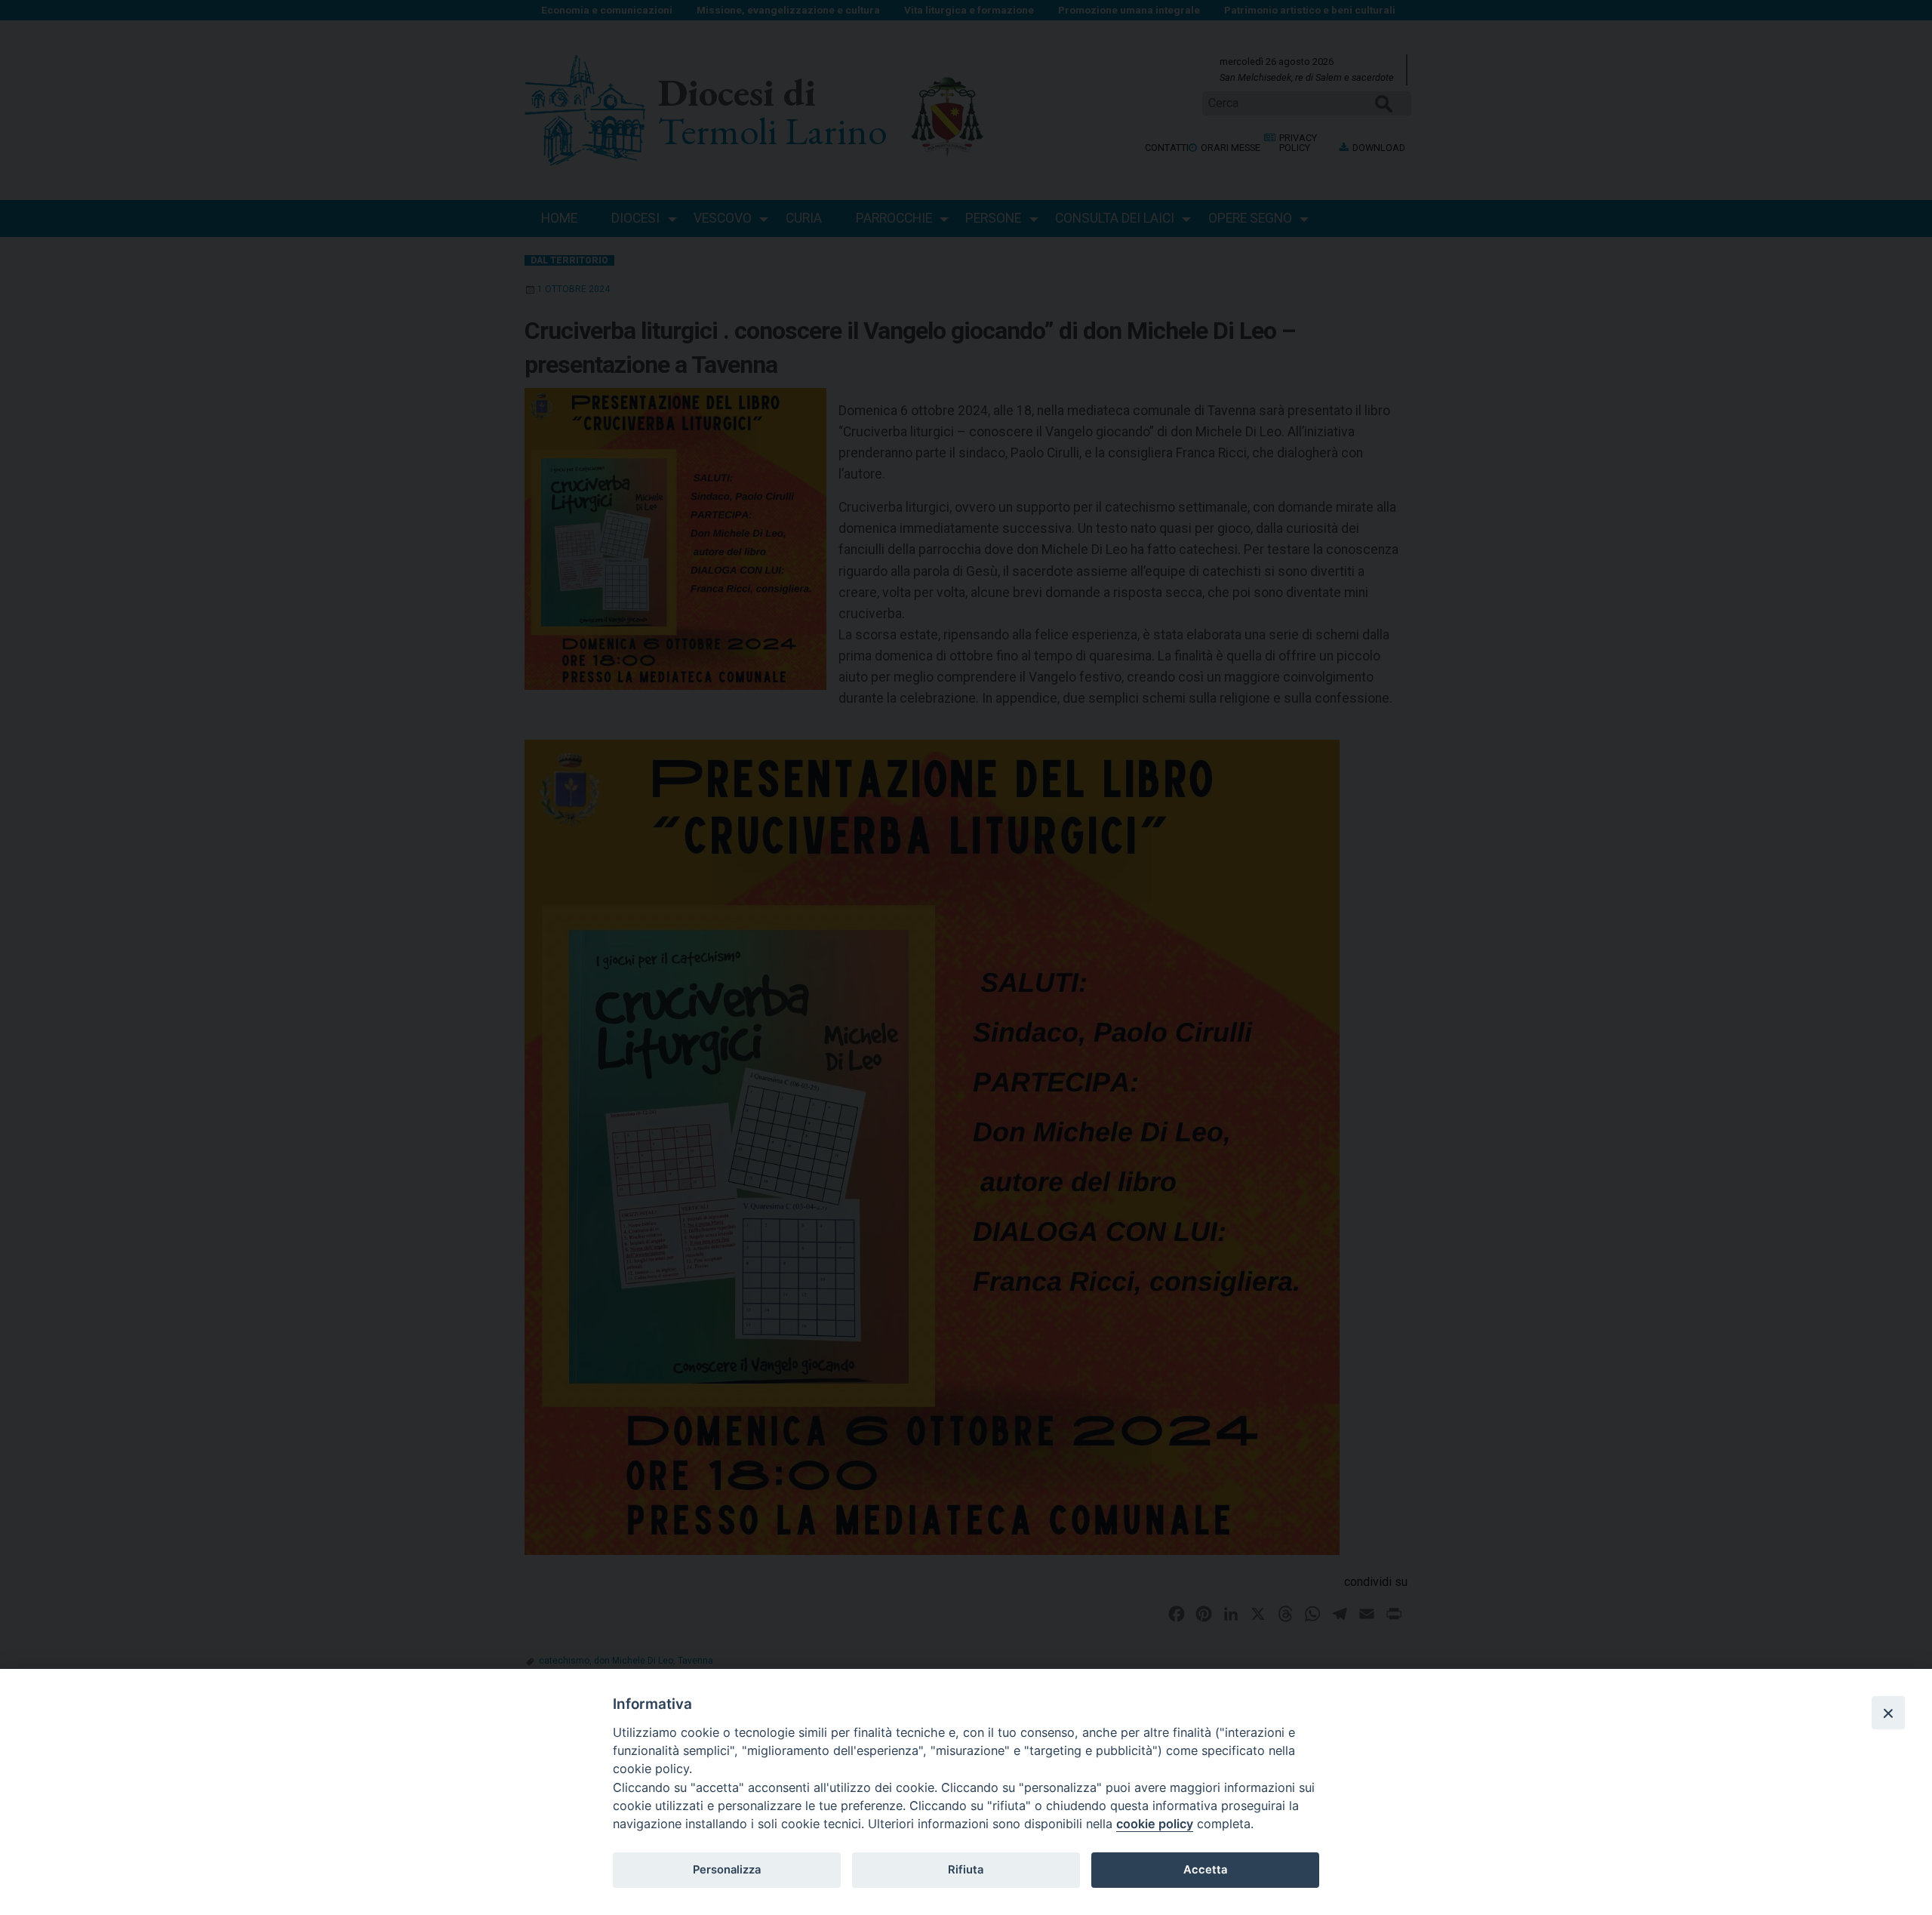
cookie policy (1155, 1824)
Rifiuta (966, 1870)
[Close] (1888, 1713)
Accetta (1205, 1870)
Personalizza (727, 1870)
